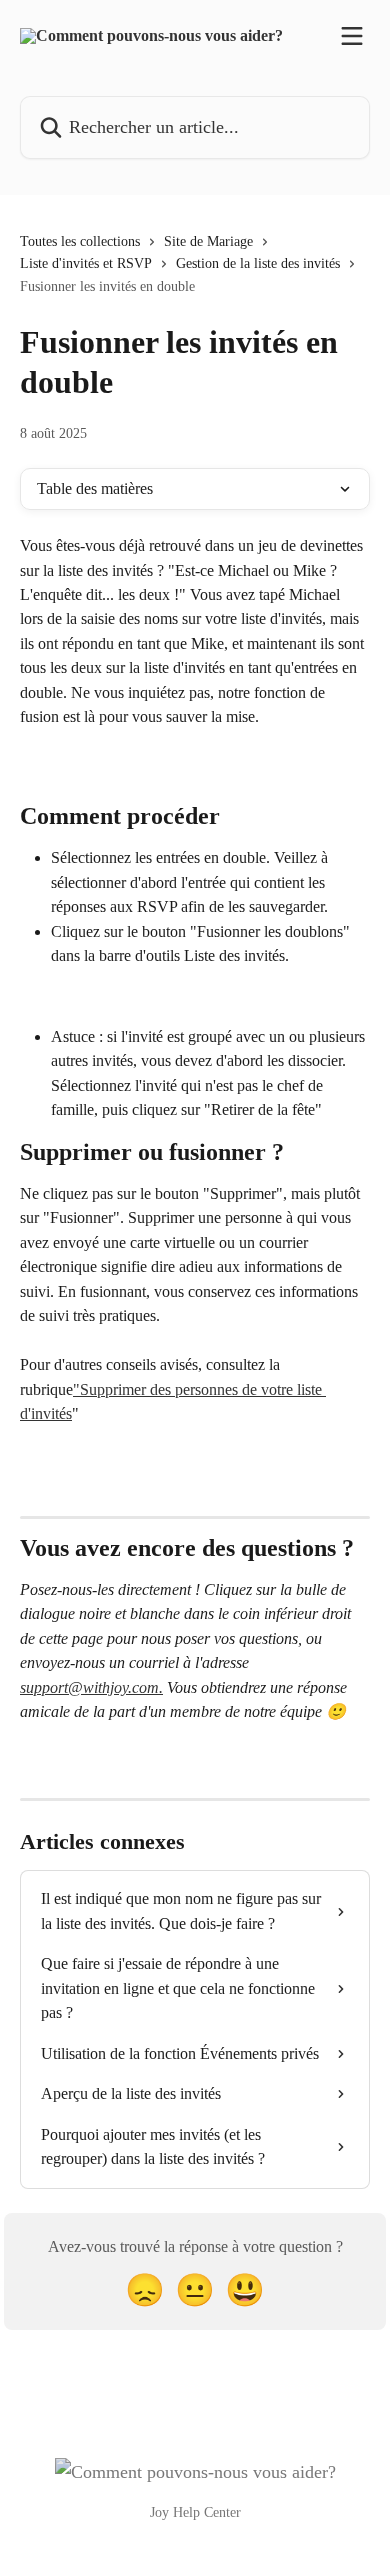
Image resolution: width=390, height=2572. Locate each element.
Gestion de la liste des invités (258, 263)
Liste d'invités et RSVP (86, 263)
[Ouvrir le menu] (352, 36)
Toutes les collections (80, 241)
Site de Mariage (208, 241)
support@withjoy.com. (91, 1687)
